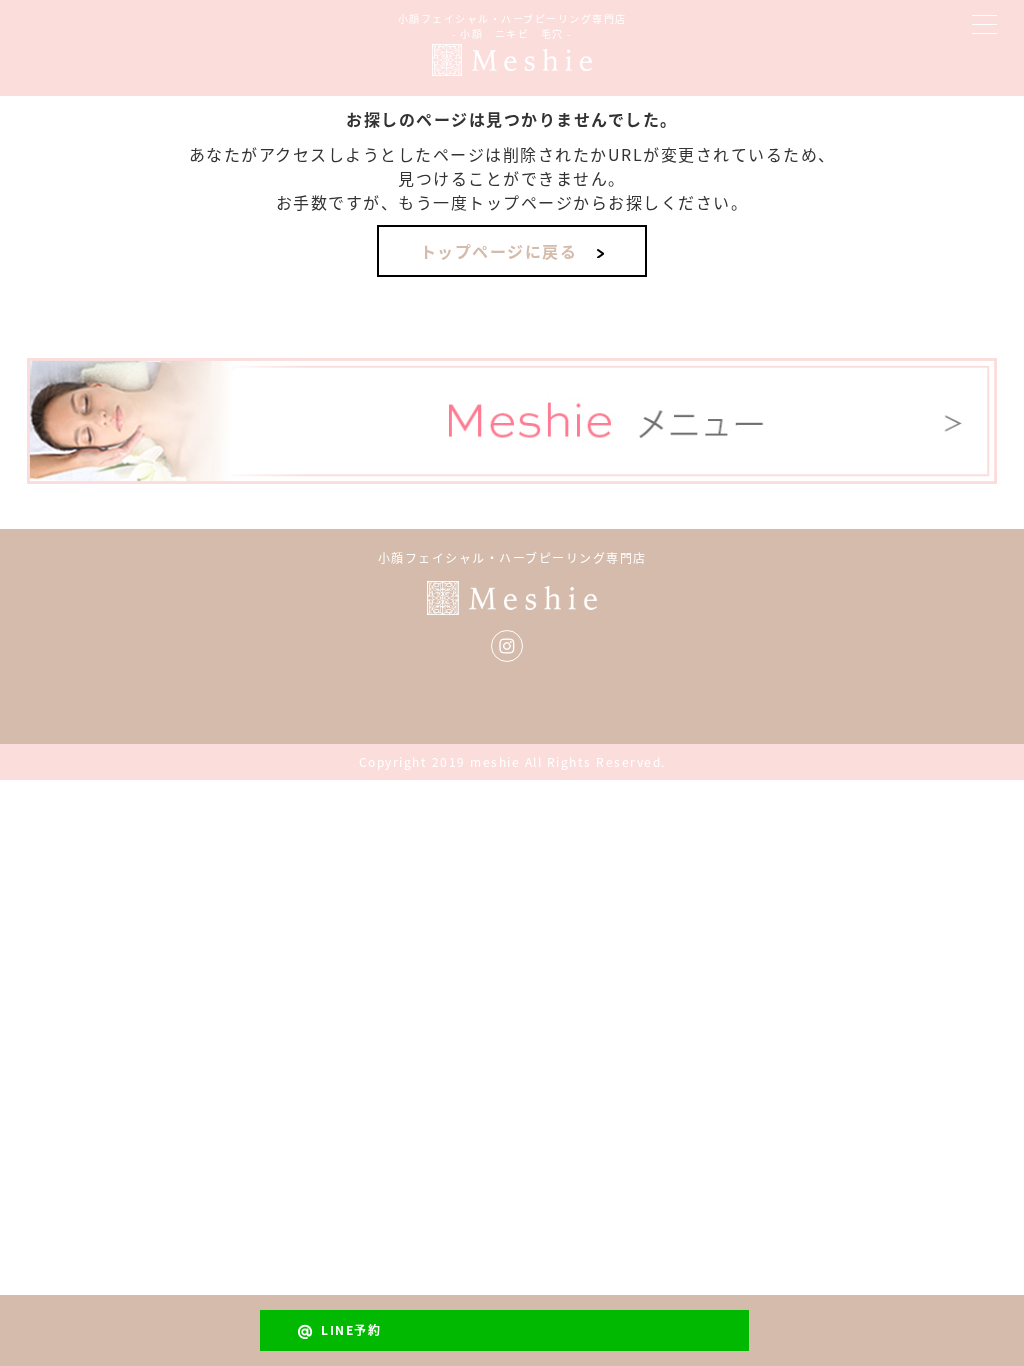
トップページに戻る (499, 251)
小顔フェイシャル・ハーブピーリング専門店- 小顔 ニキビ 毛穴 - (512, 26)
